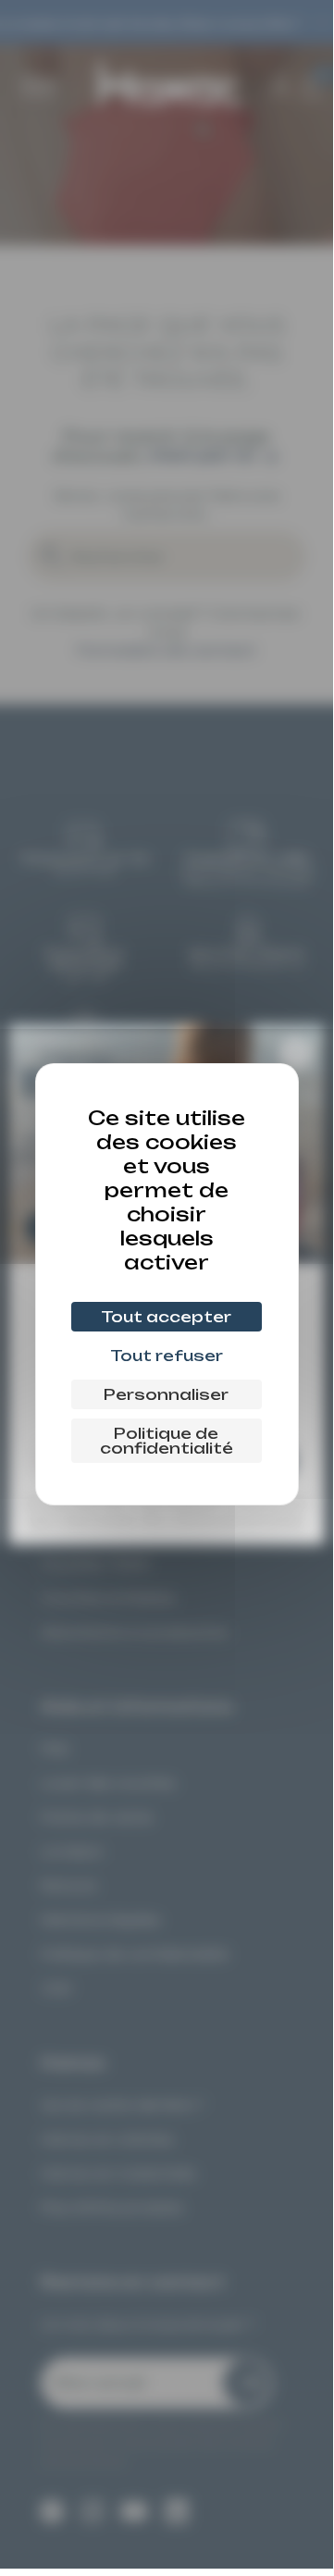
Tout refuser (167, 1356)
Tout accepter (166, 1317)
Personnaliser (166, 1394)
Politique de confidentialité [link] (167, 1441)
